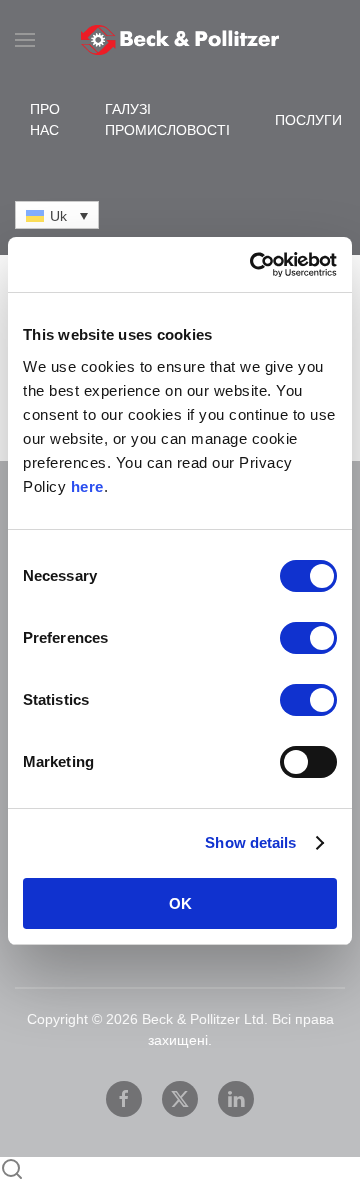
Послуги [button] (308, 120)
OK (180, 903)
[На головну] (180, 40)
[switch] (308, 638)
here (87, 486)
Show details (250, 842)
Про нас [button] (45, 119)
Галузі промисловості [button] (167, 119)
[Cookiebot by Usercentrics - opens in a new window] (254, 265)
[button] (25, 40)
